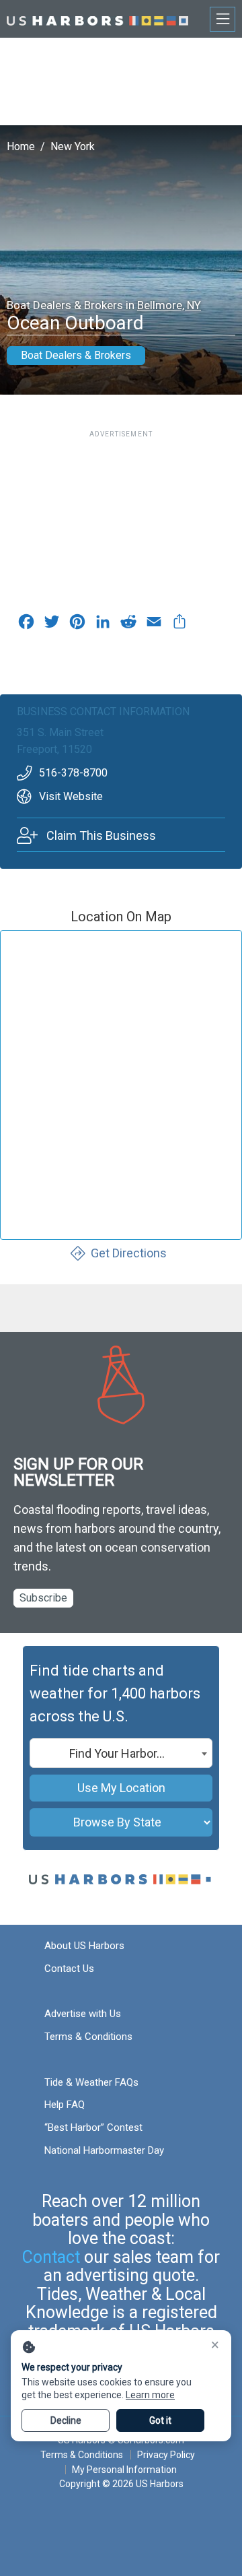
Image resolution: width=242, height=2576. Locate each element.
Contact (51, 2257)
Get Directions (129, 1253)
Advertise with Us (83, 2014)
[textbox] (121, 1754)
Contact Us (69, 1969)
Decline (66, 2420)
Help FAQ (65, 2105)
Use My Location (121, 1788)
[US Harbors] (97, 19)
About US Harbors (84, 1946)
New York (73, 146)
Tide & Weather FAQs (91, 2082)
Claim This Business (101, 835)
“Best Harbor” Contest (93, 2127)
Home (21, 146)
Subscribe (43, 1598)
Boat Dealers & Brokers (76, 355)
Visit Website (71, 796)
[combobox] (121, 1753)
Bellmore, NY (169, 305)
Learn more (150, 2395)
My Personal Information (124, 2470)
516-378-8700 (73, 773)
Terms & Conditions (88, 2037)
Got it (160, 2420)
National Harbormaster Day (104, 2150)
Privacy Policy (166, 2455)
